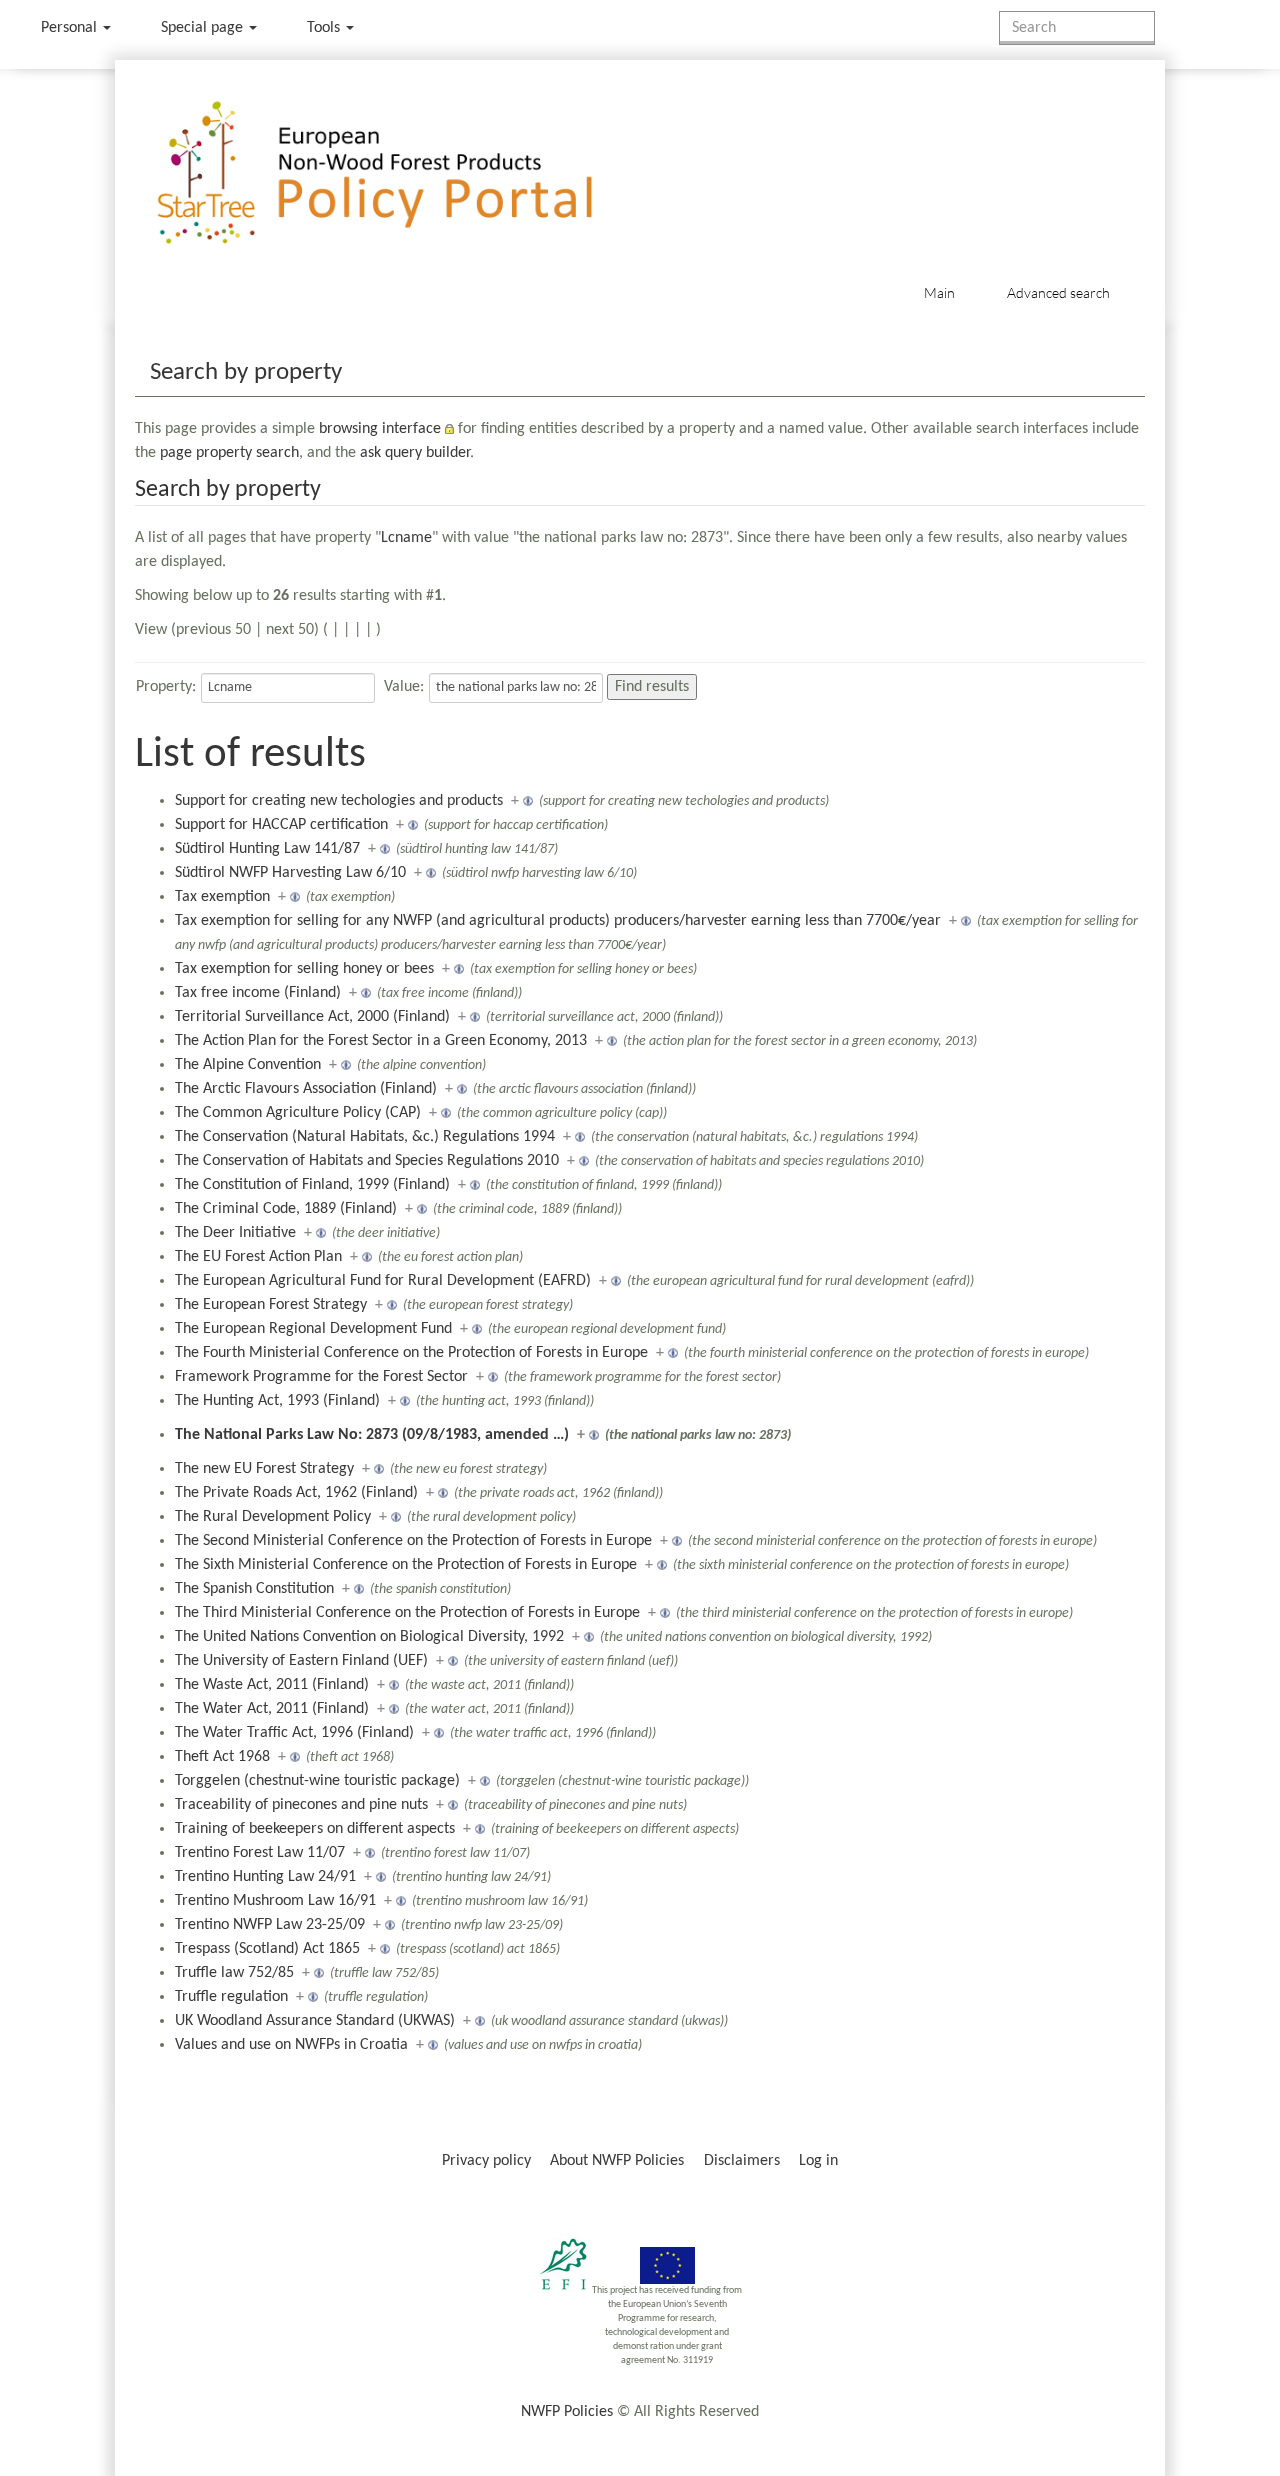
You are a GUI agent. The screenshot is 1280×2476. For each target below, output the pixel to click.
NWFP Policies (567, 2412)
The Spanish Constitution (254, 1589)
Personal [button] (71, 28)
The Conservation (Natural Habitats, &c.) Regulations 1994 (365, 1137)
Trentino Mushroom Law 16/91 (275, 1901)
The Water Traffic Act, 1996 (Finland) (294, 1733)
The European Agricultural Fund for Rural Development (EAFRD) (383, 1281)
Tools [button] (325, 28)
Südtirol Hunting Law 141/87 (267, 849)
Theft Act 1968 (222, 1757)
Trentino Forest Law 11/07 (260, 1853)
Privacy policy (486, 2161)
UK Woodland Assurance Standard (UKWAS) (315, 2021)
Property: (166, 687)
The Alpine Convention (248, 1065)
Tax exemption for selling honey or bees (304, 969)
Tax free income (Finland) (258, 993)
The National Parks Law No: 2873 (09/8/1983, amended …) (372, 1435)
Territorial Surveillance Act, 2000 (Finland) (312, 1017)
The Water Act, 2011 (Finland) (272, 1709)
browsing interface (380, 429)
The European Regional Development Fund (313, 1329)
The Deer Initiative (235, 1233)
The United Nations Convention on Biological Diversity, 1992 (369, 1637)
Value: (404, 687)
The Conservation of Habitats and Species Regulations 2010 (367, 1161)
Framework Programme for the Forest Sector (321, 1377)
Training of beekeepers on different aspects (315, 1829)
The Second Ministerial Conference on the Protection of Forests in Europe (413, 1541)
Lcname (406, 538)
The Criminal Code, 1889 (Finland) (286, 1209)
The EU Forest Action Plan (258, 1257)
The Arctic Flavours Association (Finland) (306, 1089)
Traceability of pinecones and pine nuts (301, 1805)
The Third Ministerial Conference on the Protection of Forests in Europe (407, 1613)
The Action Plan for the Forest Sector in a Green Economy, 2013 (381, 1041)
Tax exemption (222, 897)
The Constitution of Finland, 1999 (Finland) (312, 1185)
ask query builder (415, 453)
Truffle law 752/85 (234, 1973)
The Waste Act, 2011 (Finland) (272, 1685)
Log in (818, 2161)
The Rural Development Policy (273, 1517)
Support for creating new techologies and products (339, 801)
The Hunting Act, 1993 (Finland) (277, 1401)
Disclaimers (742, 2161)
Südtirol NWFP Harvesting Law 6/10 (290, 873)
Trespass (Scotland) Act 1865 (267, 1949)
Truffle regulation (231, 1997)
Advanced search (1058, 292)
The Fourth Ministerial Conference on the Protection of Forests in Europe (411, 1353)
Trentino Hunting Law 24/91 (265, 1877)
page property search (229, 453)
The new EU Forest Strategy (264, 1469)
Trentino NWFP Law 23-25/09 (270, 1925)
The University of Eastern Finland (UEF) (301, 1661)
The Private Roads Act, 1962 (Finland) (296, 1493)
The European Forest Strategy (271, 1305)
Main (939, 292)
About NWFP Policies (617, 2161)
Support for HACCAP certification (281, 825)
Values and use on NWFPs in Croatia (291, 2045)
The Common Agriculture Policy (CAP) (298, 1113)
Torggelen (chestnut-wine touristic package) (317, 1781)
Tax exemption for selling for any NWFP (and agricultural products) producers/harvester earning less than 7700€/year (558, 921)
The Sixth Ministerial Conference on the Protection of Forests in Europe (406, 1565)
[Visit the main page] (403, 173)
